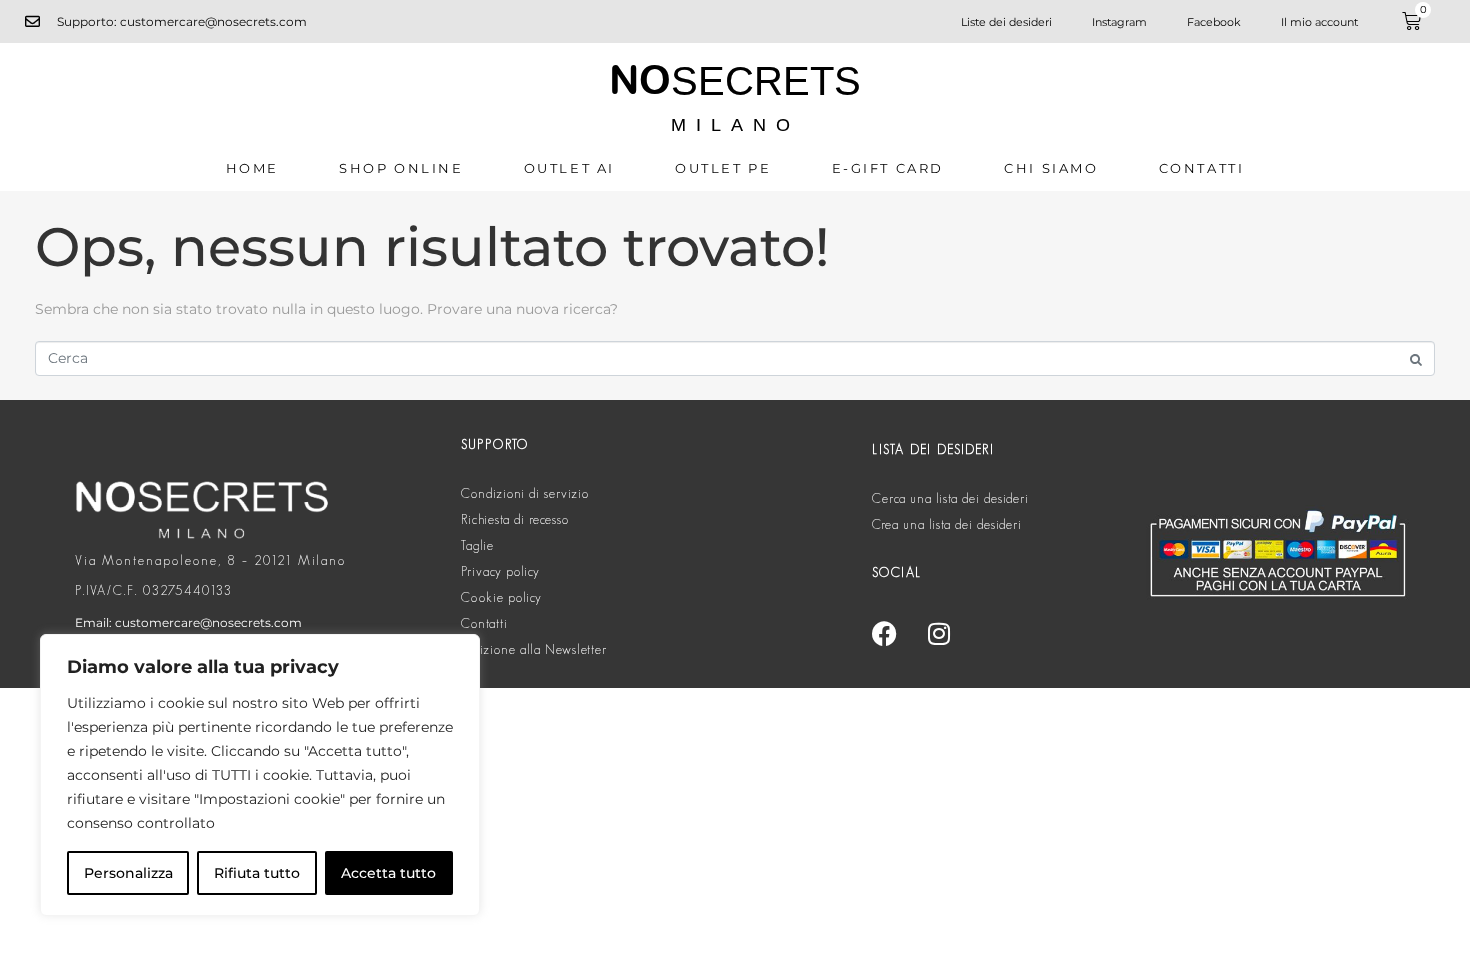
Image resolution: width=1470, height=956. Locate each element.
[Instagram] (939, 633)
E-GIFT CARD (888, 168)
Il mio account (1319, 22)
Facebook (1214, 22)
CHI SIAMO (1051, 168)
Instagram (1119, 22)
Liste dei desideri (1006, 22)
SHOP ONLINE (401, 168)
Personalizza (128, 873)
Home (252, 168)
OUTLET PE (723, 168)
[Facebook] (884, 633)
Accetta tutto (388, 873)
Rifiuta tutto (257, 873)
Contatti (1202, 168)
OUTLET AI (569, 168)
